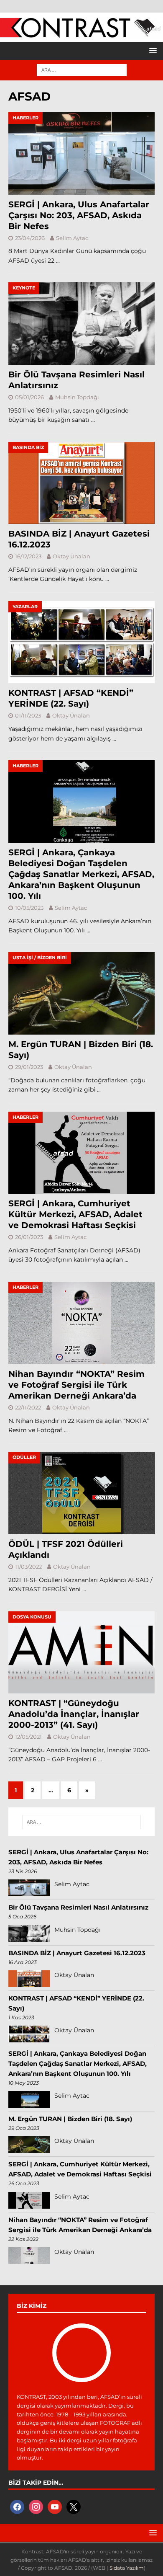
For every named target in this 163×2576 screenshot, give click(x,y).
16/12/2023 (28, 556)
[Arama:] (82, 70)
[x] (74, 2506)
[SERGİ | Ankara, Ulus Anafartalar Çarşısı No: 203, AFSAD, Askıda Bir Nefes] (81, 154)
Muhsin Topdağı (77, 397)
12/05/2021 (28, 1737)
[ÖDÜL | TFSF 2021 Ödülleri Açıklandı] (81, 1493)
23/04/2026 (30, 238)
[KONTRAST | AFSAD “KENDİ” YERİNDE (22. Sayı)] (81, 642)
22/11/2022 (28, 1407)
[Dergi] (81, 34)
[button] (152, 50)
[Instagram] (36, 2506)
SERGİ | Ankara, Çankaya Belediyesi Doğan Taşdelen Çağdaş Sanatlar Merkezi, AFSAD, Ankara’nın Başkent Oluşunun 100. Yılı (81, 874)
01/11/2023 (28, 715)
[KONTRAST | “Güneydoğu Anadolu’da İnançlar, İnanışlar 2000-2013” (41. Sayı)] (81, 1653)
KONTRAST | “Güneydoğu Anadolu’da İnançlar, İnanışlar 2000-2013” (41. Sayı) (74, 1714)
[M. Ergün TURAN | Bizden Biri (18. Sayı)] (81, 993)
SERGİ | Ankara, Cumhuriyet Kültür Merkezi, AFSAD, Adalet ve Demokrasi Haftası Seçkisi (75, 1214)
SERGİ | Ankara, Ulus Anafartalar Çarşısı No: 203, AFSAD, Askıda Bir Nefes (79, 215)
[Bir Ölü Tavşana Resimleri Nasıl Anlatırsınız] (81, 324)
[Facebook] (17, 2506)
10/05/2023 (29, 908)
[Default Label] (55, 2506)
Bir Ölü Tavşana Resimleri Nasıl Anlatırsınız (78, 1907)
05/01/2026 (29, 397)
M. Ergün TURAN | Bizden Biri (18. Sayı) (70, 2119)
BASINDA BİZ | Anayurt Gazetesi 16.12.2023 (77, 1953)
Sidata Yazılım (127, 2568)
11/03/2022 (28, 1567)
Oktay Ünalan (71, 556)
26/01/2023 (29, 1237)
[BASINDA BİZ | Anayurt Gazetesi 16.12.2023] (81, 483)
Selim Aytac (72, 238)
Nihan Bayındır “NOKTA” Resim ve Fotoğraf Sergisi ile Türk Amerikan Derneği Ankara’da (76, 1385)
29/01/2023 (29, 1067)
